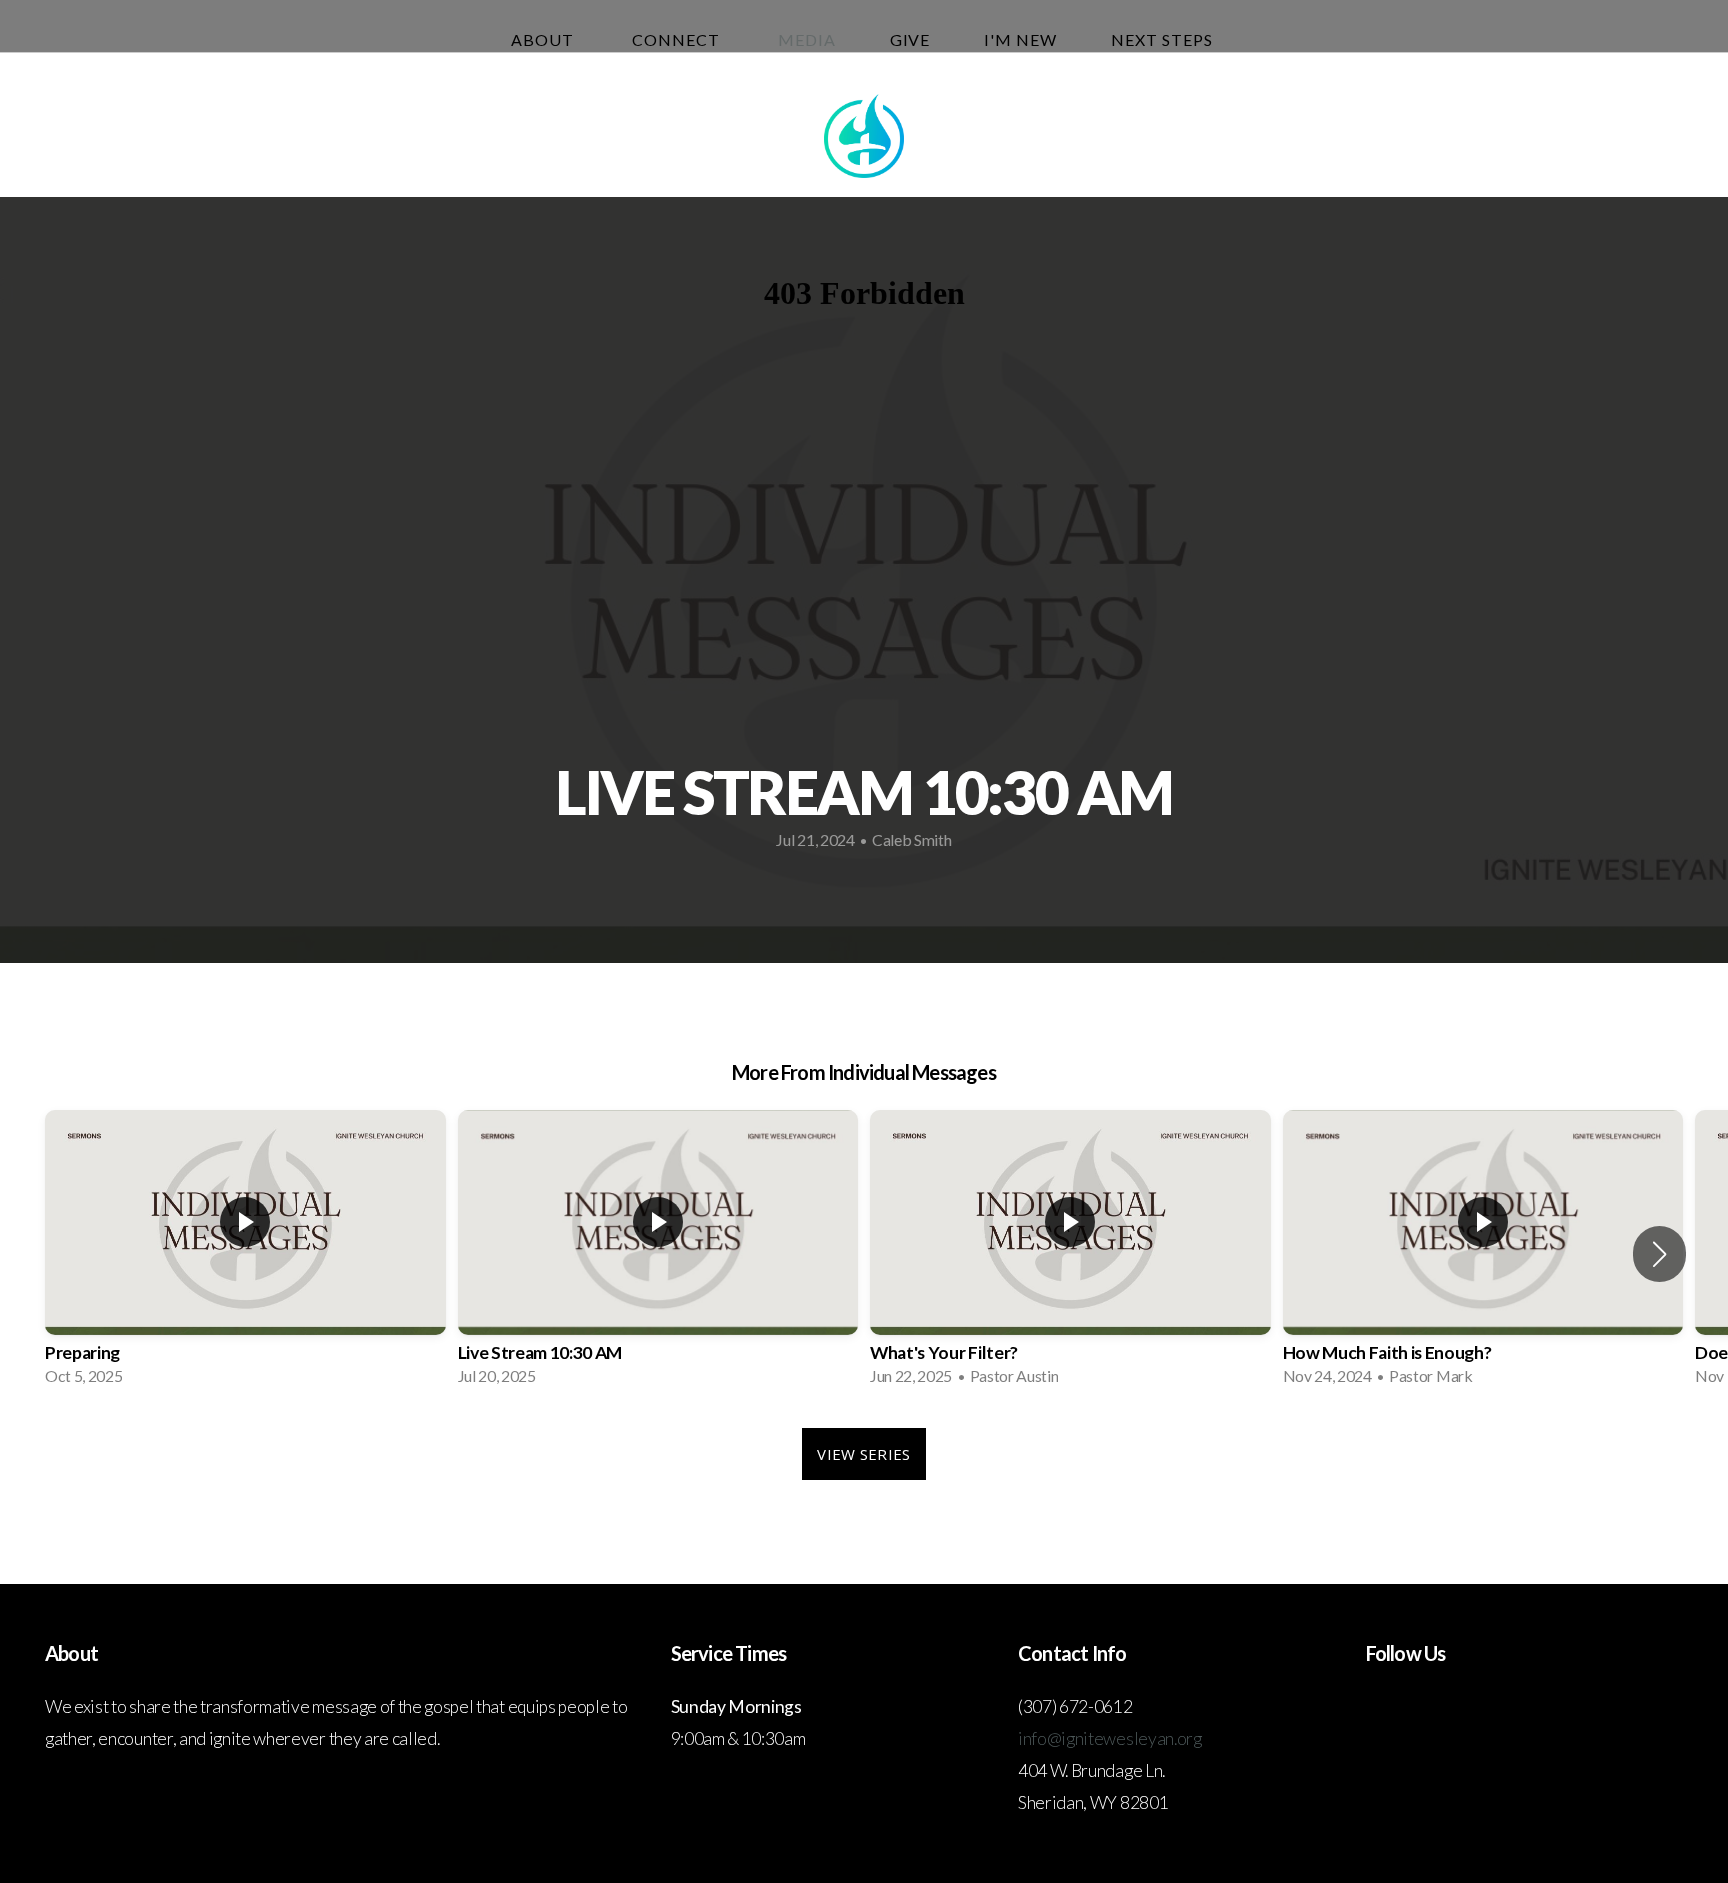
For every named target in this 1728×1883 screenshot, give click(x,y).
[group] (245, 1254)
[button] (1659, 1254)
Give (910, 39)
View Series (863, 1454)
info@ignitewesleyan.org (1110, 1738)
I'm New (1020, 39)
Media (807, 39)
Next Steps (1164, 39)
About (544, 39)
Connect (678, 39)
